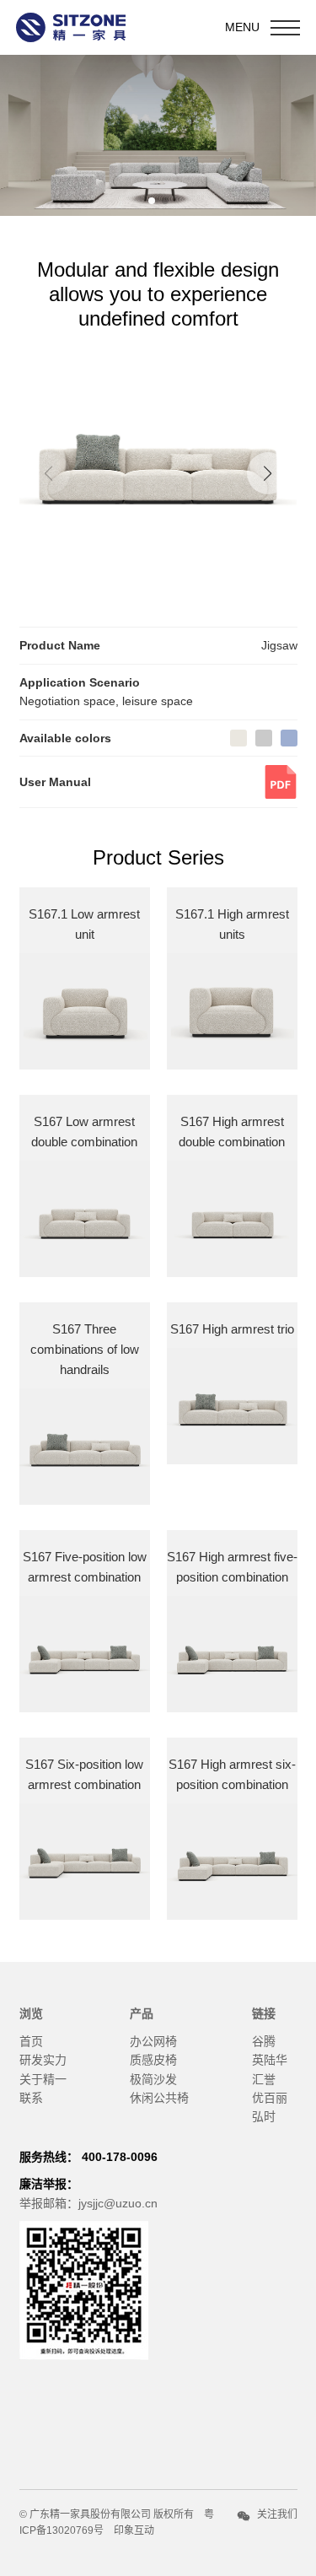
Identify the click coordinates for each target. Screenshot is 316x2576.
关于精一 (43, 2079)
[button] (268, 473)
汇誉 (264, 2079)
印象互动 (134, 2530)
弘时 (264, 2116)
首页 (31, 2041)
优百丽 (270, 2098)
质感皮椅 (153, 2060)
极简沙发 (153, 2079)
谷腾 (264, 2041)
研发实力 (43, 2060)
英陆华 (270, 2060)
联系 (31, 2098)
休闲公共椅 (159, 2098)
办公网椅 (153, 2041)
